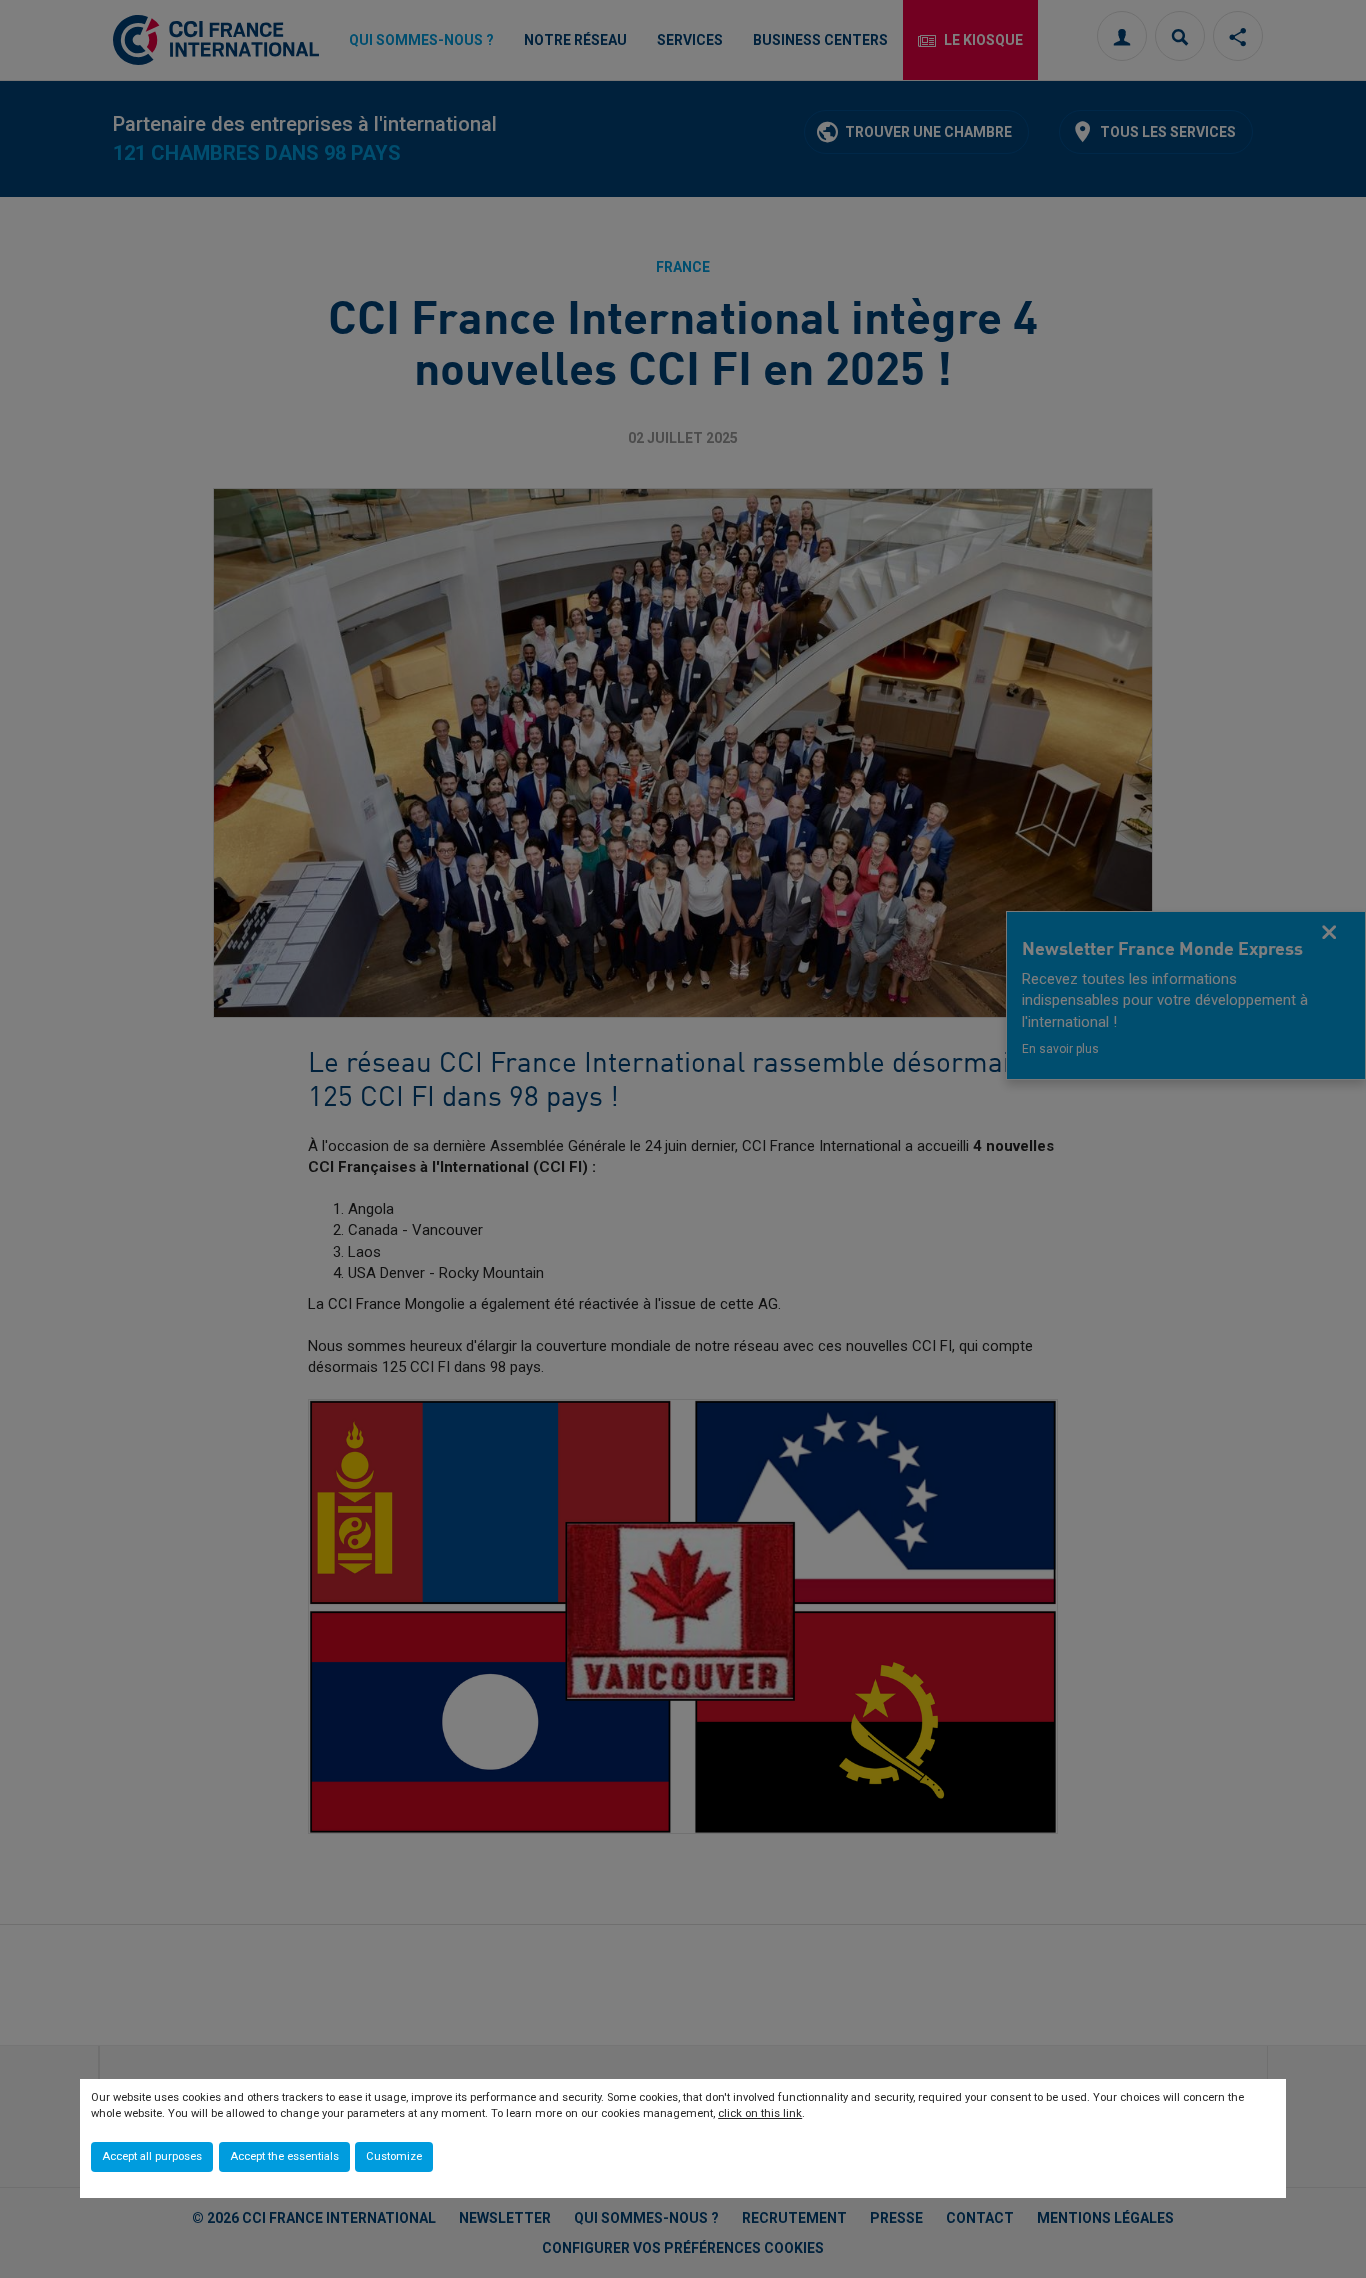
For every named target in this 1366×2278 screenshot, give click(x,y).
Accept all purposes (152, 2156)
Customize (394, 2156)
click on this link (760, 2113)
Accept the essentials (284, 2156)
